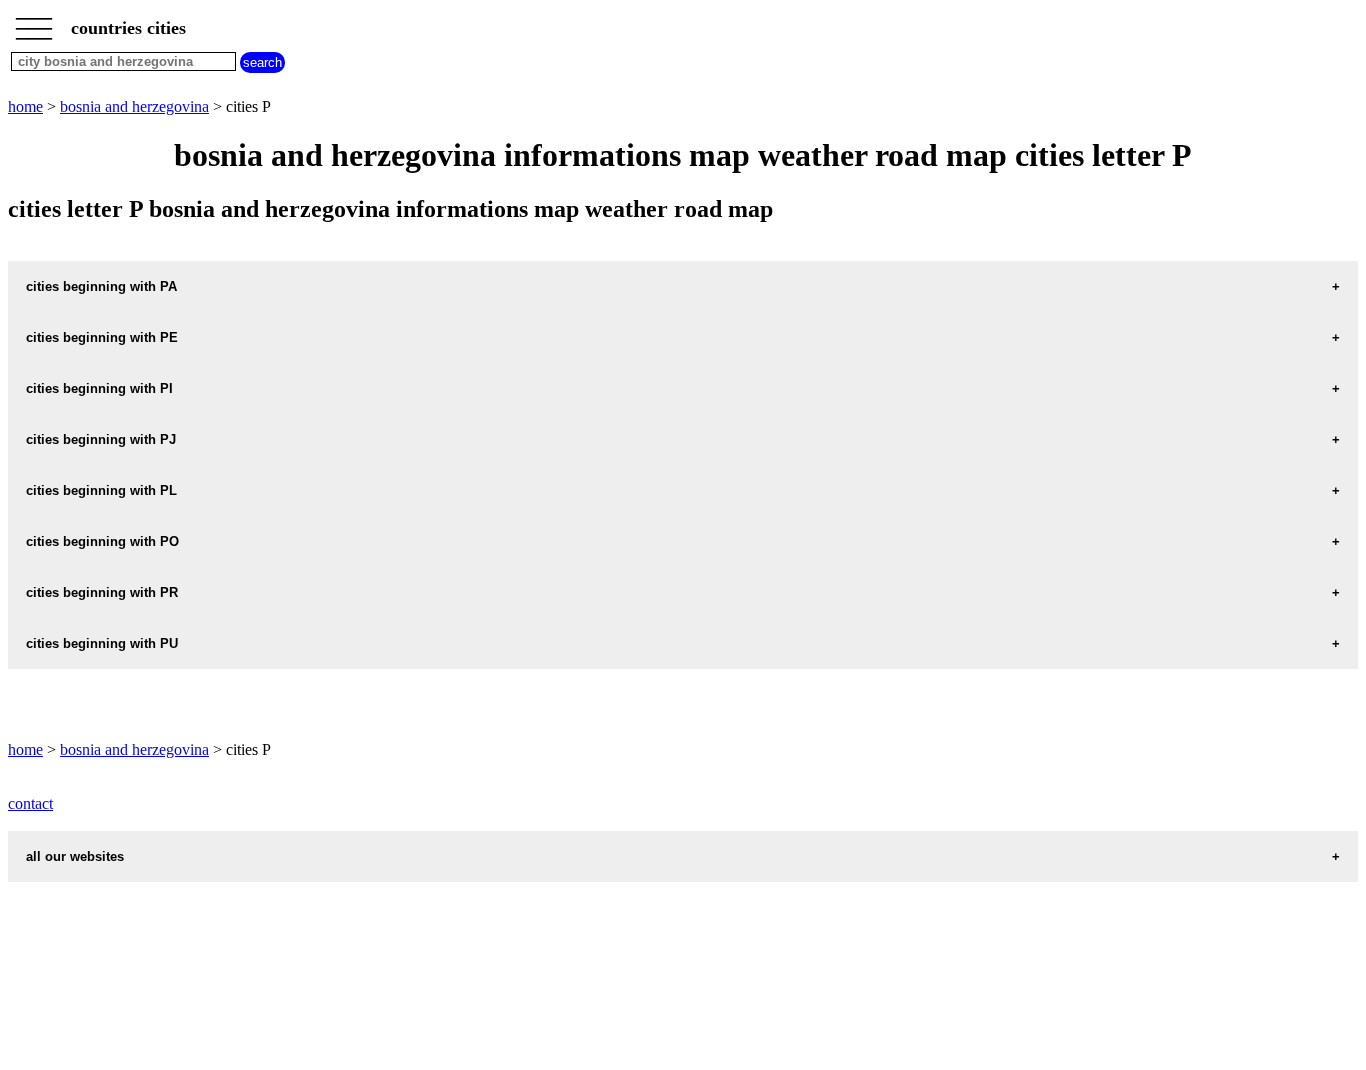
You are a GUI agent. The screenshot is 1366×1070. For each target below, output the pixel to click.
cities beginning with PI (99, 388)
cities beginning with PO (102, 541)
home (25, 106)
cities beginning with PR (102, 592)
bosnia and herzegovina (134, 106)
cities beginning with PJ (101, 439)
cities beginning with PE (102, 337)
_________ (34, 22)
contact (30, 803)
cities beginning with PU (102, 643)
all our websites (75, 856)
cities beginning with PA (101, 286)
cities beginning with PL (101, 490)
